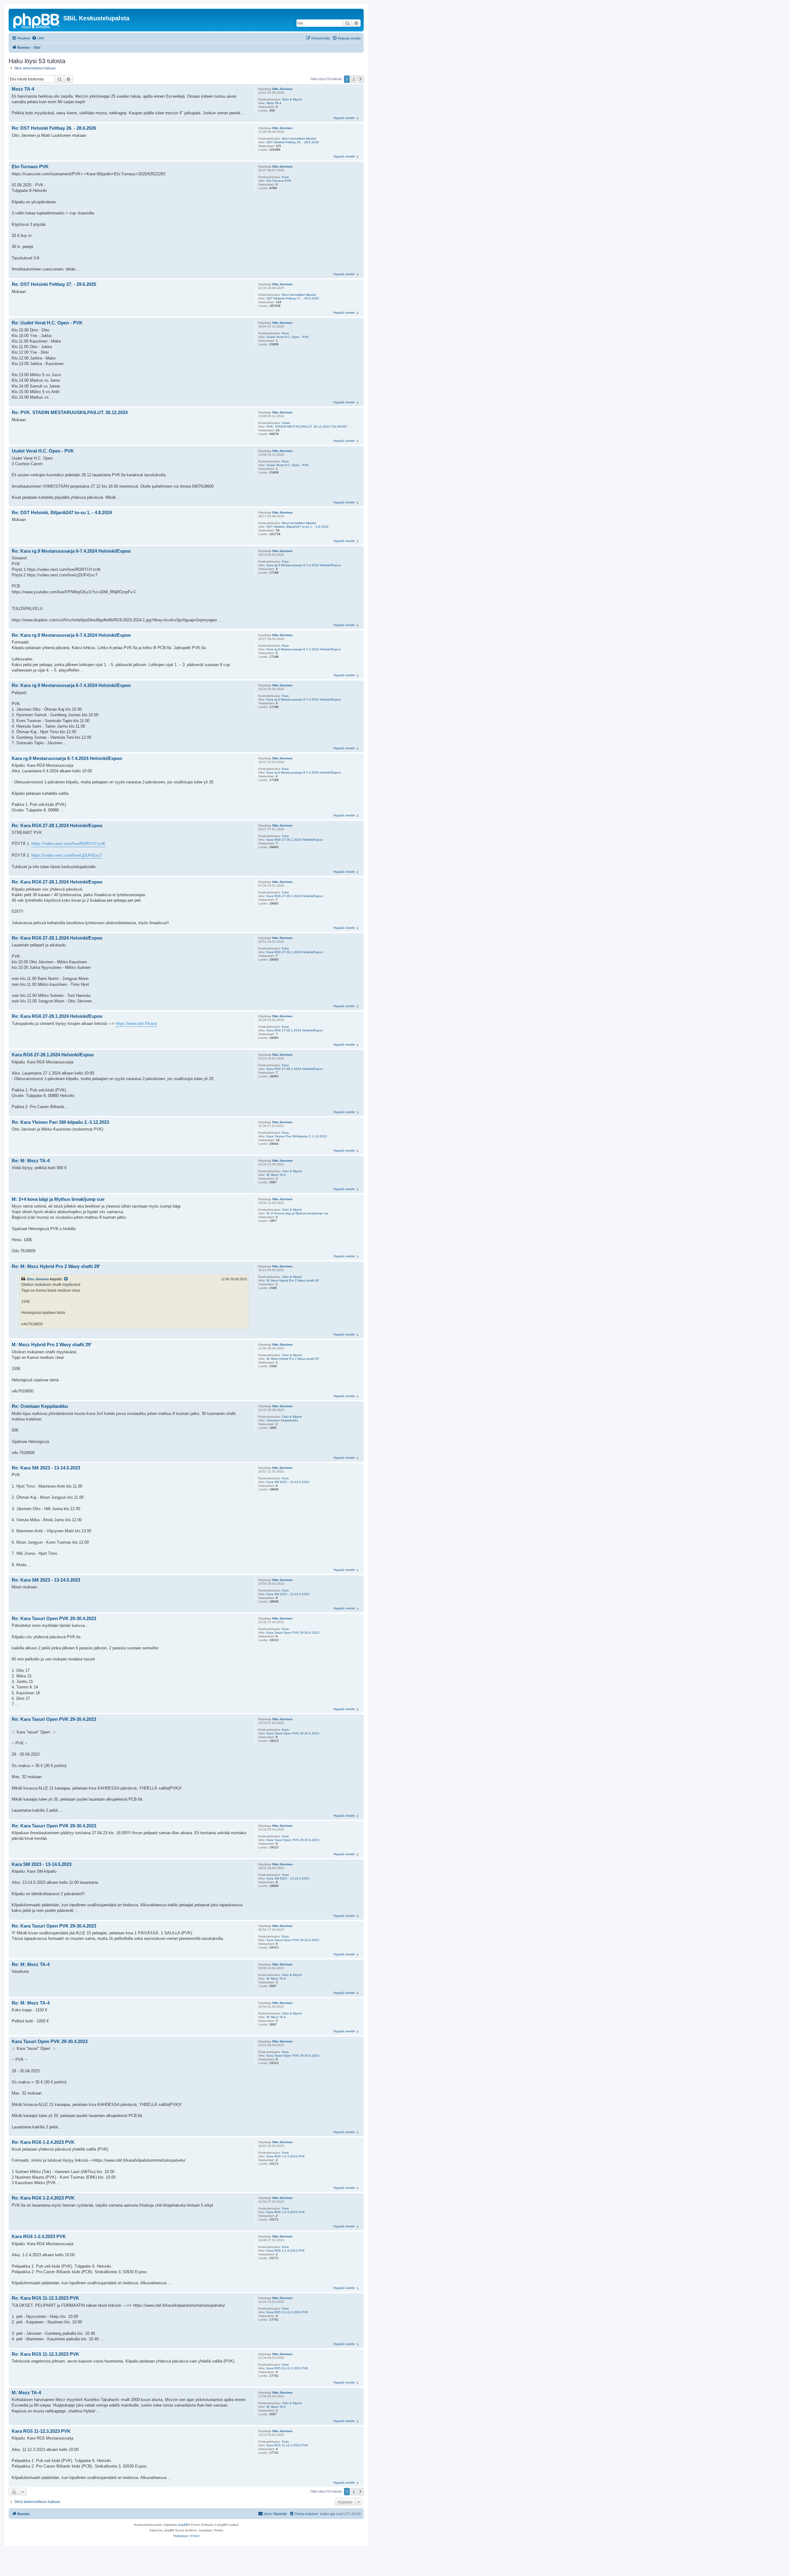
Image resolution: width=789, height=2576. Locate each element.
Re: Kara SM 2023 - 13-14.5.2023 (46, 1468)
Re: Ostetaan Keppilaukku (40, 1406)
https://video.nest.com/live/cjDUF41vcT (67, 855)
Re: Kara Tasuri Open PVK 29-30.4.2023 (54, 1618)
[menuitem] (38, 38)
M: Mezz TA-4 (276, 1175)
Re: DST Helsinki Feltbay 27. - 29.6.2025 (54, 284)
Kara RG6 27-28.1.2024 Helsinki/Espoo (295, 840)
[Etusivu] (37, 20)
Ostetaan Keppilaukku (282, 1420)
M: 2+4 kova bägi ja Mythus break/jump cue (298, 1213)
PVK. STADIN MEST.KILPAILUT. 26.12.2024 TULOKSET (307, 427)
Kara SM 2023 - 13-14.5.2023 (288, 1482)
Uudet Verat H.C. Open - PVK (288, 337)
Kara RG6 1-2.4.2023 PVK (286, 2156)
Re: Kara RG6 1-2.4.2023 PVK (43, 2142)
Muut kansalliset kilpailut (299, 138)
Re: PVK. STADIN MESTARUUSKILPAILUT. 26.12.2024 (70, 412)
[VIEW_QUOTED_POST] (66, 1279)
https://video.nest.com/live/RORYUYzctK (68, 844)
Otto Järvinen (282, 89)
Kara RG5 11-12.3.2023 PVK (287, 2312)
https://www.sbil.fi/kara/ (136, 1024)
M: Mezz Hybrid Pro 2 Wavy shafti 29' (293, 1280)
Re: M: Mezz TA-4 (31, 1161)
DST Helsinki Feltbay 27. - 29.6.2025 (293, 298)
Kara (285, 177)
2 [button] (354, 79)
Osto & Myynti (292, 99)
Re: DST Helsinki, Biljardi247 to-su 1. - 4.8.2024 (62, 512)
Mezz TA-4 (274, 103)
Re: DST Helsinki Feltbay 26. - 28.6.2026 (54, 128)
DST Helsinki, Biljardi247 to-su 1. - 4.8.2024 (298, 527)
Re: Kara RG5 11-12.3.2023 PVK (45, 2298)
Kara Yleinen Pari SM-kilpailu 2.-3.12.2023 (297, 1136)
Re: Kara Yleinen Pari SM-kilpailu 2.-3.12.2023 (60, 1122)
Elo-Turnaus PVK (279, 181)
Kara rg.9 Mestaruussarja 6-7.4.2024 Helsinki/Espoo (304, 565)
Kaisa (286, 423)
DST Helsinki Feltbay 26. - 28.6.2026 (293, 142)
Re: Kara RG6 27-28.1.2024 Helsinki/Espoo (57, 825)
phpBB (183, 2525)
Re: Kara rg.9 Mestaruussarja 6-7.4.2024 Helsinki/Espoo (71, 551)
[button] (361, 79)
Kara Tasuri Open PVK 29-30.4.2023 (293, 1633)
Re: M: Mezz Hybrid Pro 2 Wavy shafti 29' (56, 1266)
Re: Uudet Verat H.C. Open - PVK (47, 323)
